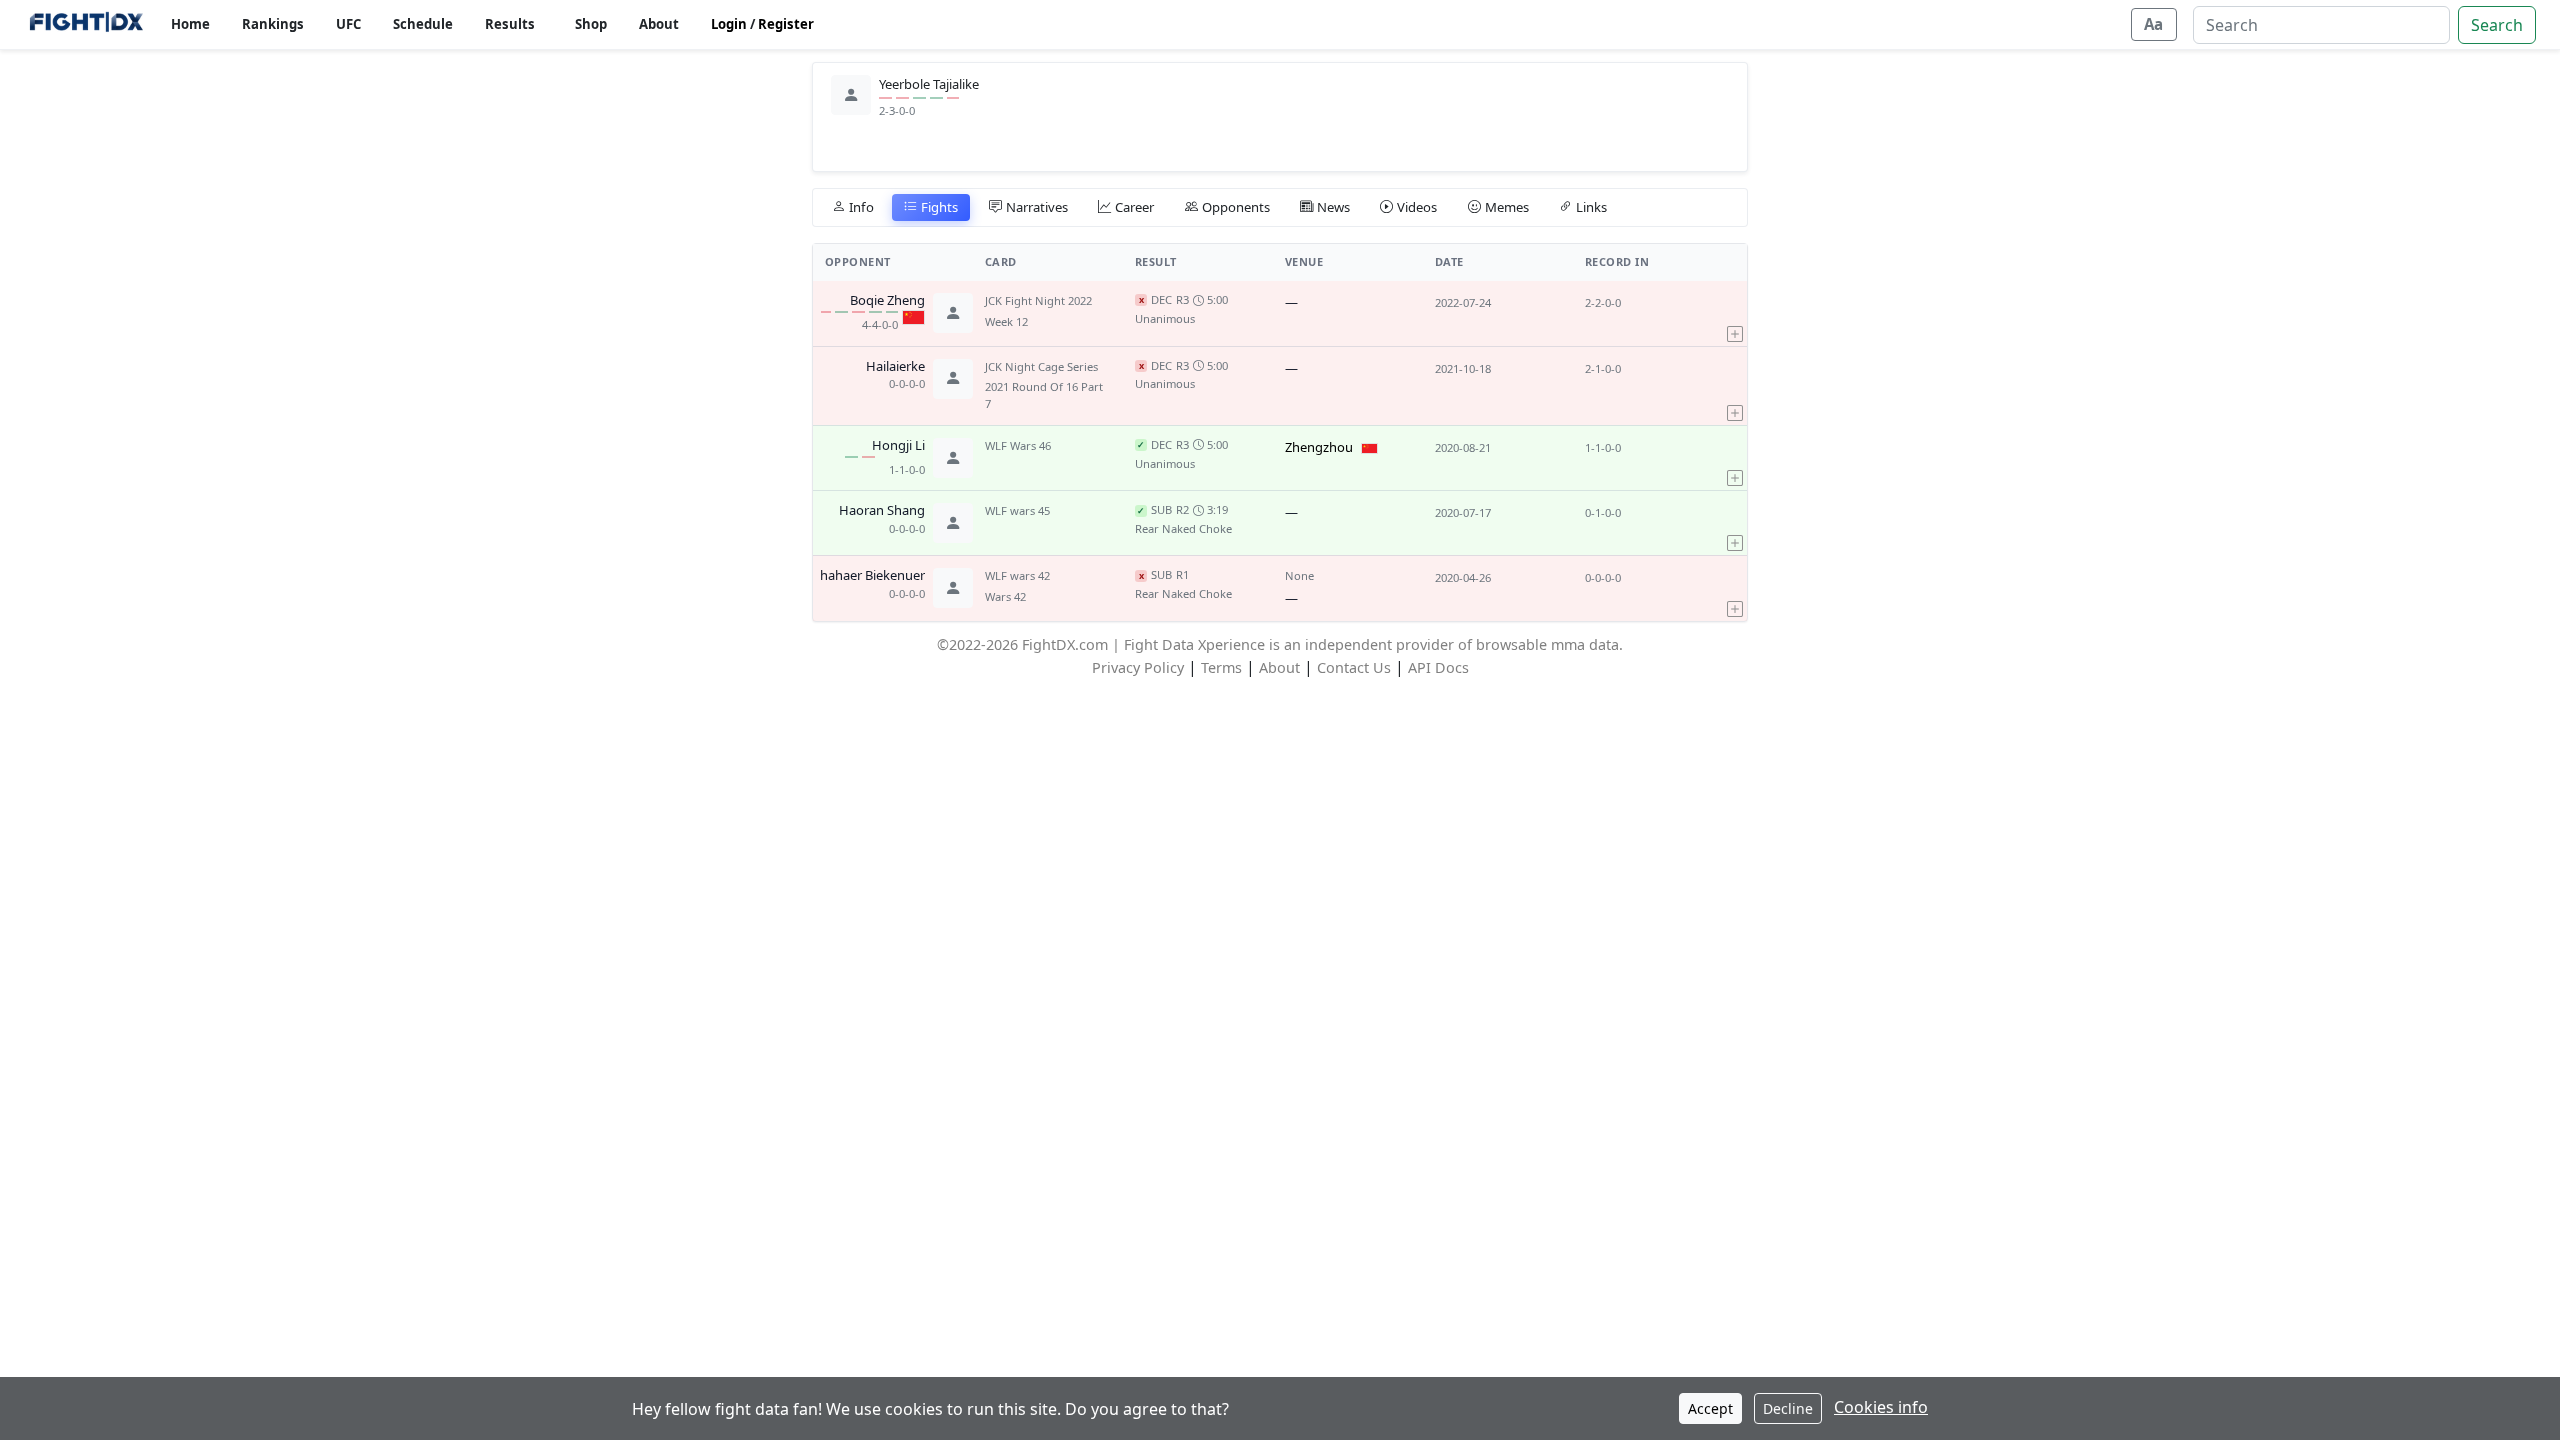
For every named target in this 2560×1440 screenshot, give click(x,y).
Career (1134, 207)
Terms (1221, 667)
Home (190, 24)
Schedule (423, 24)
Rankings (273, 24)
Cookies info (1881, 1407)
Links (1591, 207)
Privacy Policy (1138, 667)
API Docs (1438, 667)
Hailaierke (895, 367)
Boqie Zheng (887, 301)
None (1299, 575)
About (659, 24)
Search (2497, 25)
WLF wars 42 (1017, 575)
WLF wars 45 (1017, 510)
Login (729, 24)
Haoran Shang (882, 511)
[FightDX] (85, 24)
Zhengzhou (1319, 447)
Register (786, 24)
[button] (1735, 313)
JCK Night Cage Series (1041, 366)
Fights (939, 207)
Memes (1507, 207)
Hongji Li (898, 446)
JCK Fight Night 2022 (1038, 300)
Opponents (1236, 207)
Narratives (1037, 207)
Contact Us (1354, 667)
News (1333, 207)
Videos (1417, 207)
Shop (591, 24)
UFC (348, 24)
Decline (1788, 1408)
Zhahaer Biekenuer (869, 576)
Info (861, 207)
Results (510, 24)
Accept (1710, 1408)
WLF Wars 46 (1018, 445)
